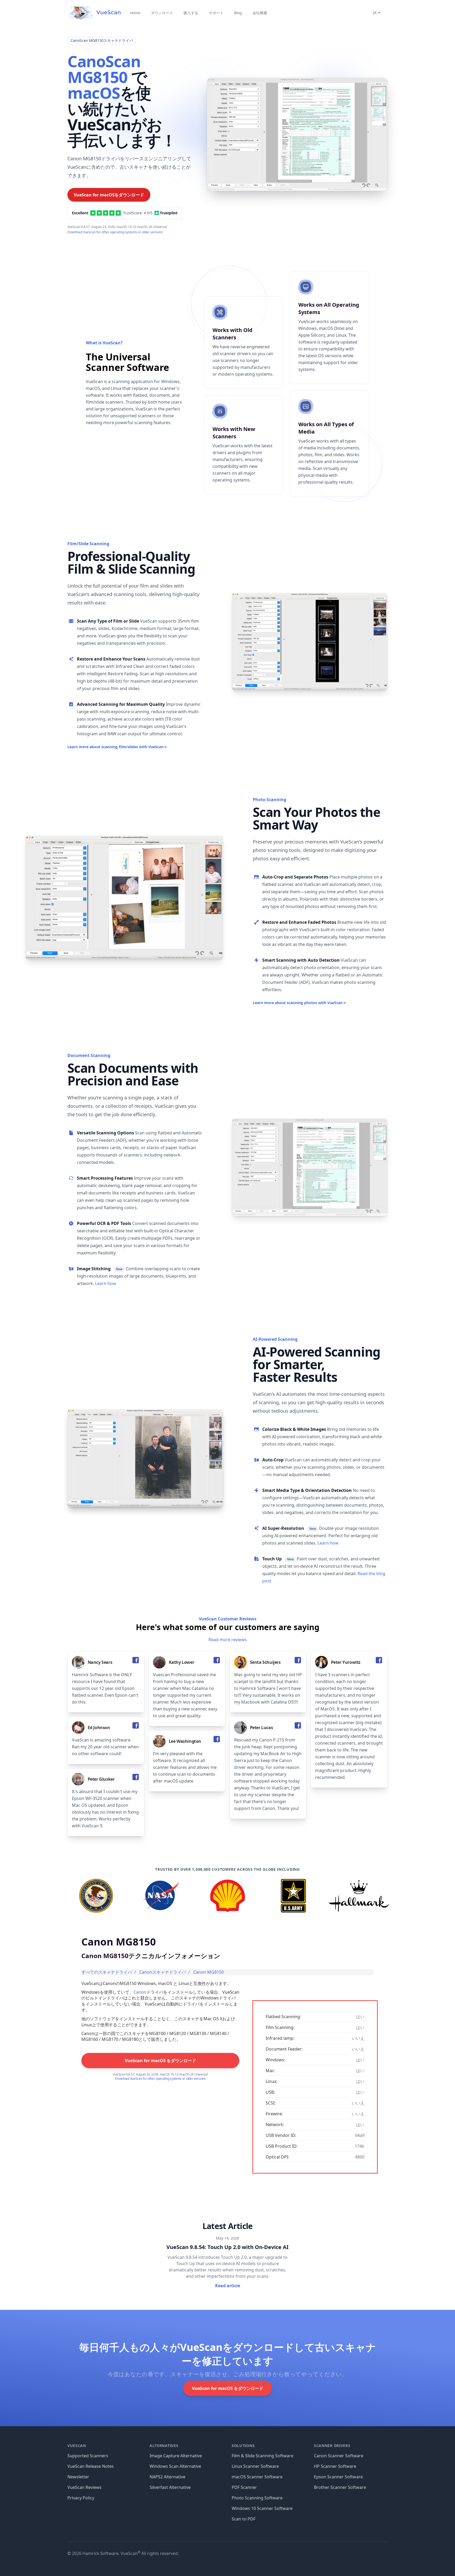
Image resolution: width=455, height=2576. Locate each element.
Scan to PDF (244, 2519)
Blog (238, 13)
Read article (228, 2286)
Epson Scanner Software (338, 2477)
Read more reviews (228, 1640)
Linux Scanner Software (255, 2466)
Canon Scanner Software (339, 2456)
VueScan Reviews (85, 2487)
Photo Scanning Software (257, 2498)
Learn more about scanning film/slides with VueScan (117, 747)
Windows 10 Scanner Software (262, 2508)
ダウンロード (162, 13)
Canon (140, 1992)
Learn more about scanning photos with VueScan (299, 1003)
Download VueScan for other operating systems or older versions (115, 232)
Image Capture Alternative (176, 2456)
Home (135, 13)
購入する (191, 13)
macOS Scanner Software (257, 2477)
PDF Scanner (244, 2487)
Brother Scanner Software (340, 2487)
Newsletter (78, 2477)
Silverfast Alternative (170, 2487)
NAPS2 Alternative (167, 2477)
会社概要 (260, 13)
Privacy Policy (81, 2498)
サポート (216, 13)
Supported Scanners (88, 2456)
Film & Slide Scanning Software (263, 2456)
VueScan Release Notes (91, 2466)
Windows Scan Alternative (175, 2466)
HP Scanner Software (335, 2466)
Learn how (106, 1283)
